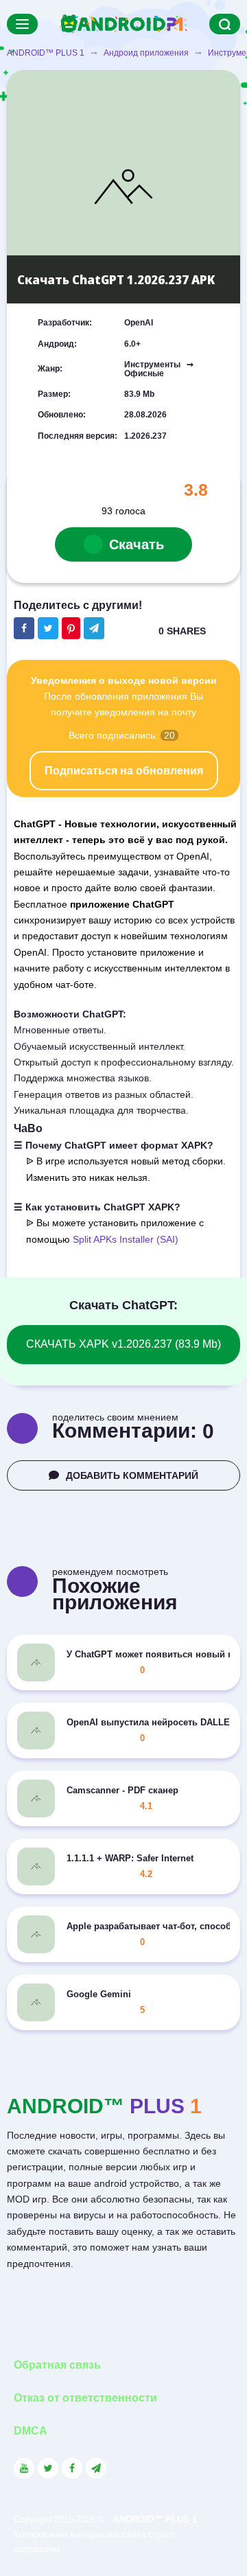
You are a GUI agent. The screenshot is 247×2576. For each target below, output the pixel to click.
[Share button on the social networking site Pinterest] (71, 628)
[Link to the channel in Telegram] (96, 2468)
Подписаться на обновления (124, 771)
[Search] (225, 24)
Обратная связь (57, 2365)
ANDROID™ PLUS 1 (46, 53)
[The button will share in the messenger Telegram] (94, 628)
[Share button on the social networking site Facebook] (24, 628)
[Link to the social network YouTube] (24, 2468)
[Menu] (22, 24)
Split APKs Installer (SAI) (126, 1239)
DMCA (31, 2431)
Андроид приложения (146, 53)
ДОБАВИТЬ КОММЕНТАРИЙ (132, 1475)
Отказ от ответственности (85, 2398)
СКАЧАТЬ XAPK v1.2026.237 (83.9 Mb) (123, 1344)
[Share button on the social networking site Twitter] (48, 628)
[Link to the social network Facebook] (72, 2468)
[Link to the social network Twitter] (48, 2468)
